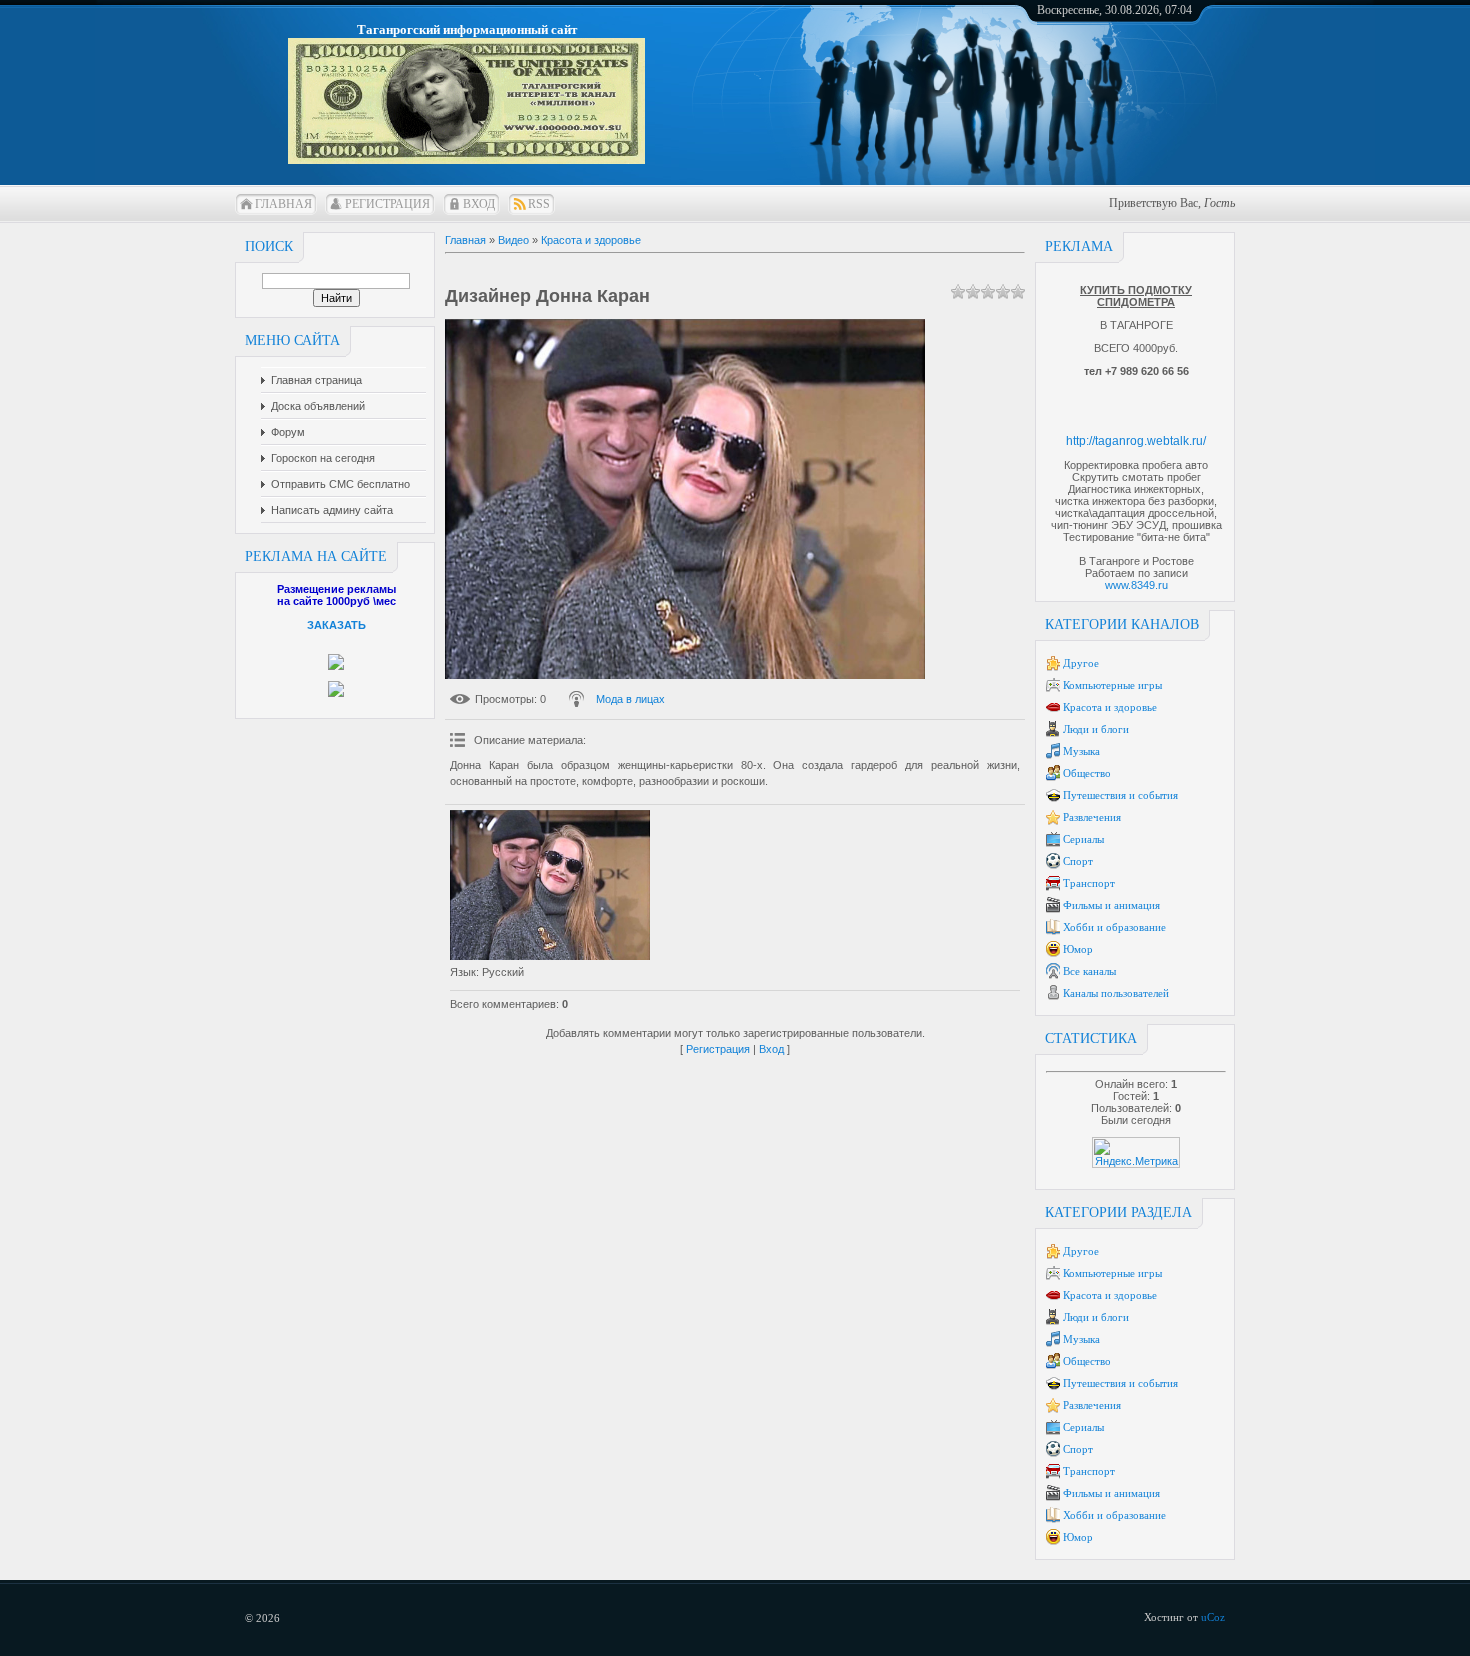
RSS (539, 204)
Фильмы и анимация (1111, 905)
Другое (1081, 663)
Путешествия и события (1120, 795)
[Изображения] (550, 885)
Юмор (1078, 949)
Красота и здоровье (1110, 707)
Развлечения (1092, 817)
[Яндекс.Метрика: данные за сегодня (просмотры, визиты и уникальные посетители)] (1136, 1152)
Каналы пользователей (1116, 993)
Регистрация (387, 204)
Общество (1087, 773)
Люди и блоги (1096, 729)
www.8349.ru (1136, 585)
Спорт (1078, 861)
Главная (283, 204)
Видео (513, 240)
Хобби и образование (1114, 927)
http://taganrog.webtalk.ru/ (1136, 441)
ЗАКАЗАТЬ (336, 625)
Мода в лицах (630, 699)
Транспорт (1089, 883)
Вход (479, 204)
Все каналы (1089, 971)
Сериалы (1083, 839)
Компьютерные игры (1112, 685)
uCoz (1213, 1617)
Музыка (1081, 751)
